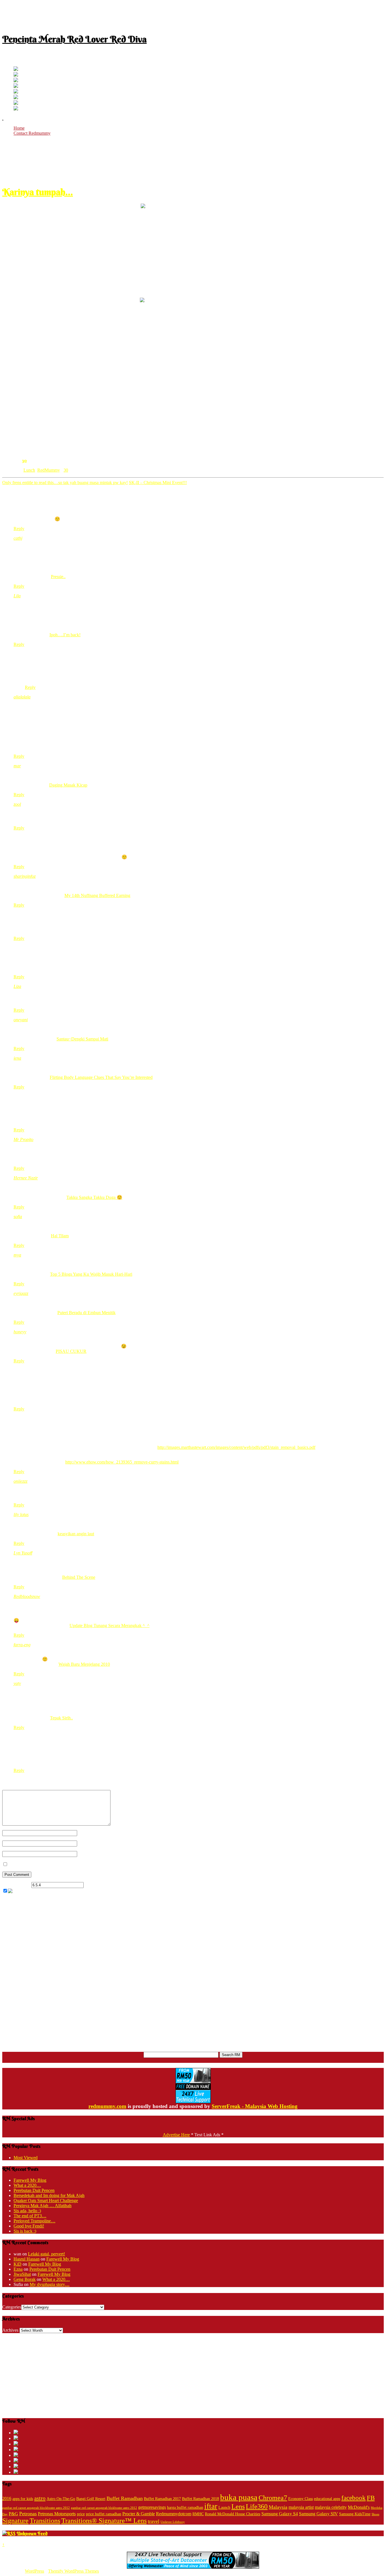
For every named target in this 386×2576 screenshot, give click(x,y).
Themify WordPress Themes (73, 2571)
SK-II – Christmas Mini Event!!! (158, 483)
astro (40, 2498)
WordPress (34, 2571)
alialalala (22, 697)
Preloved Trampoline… (34, 2221)
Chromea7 (273, 2498)
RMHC (198, 2514)
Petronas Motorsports (57, 2514)
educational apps (327, 2499)
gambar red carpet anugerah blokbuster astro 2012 (104, 2508)
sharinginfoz (25, 876)
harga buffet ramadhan (185, 2508)
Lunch (29, 470)
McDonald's (359, 2507)
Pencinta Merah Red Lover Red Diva (74, 39)
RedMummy (49, 470)
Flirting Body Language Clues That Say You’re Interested (101, 1077)
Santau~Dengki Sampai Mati (82, 1039)
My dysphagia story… (50, 2284)
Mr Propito (23, 1139)
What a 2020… (27, 2185)
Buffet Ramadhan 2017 (162, 2499)
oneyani (21, 1020)
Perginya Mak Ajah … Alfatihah (43, 2206)
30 (24, 460)
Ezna (18, 2269)
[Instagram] (16, 92)
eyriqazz (21, 1293)
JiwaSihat (22, 2274)
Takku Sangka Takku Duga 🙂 (94, 1197)
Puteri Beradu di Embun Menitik (86, 1313)
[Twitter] (16, 69)
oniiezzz (20, 1481)
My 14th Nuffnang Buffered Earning (97, 895)
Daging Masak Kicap (68, 785)
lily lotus (21, 1515)
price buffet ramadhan (104, 2514)
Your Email (87, 1843)
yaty (17, 1683)
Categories (12, 2307)
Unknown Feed (32, 2533)
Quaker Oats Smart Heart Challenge (46, 2201)
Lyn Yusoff (23, 1553)
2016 (7, 2498)
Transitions (45, 2521)
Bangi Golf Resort (91, 2499)
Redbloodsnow (27, 1596)
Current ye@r (16, 1885)
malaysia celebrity (331, 2507)
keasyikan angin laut (76, 1534)
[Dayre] (16, 109)
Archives (10, 2330)
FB (371, 2498)
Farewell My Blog (30, 2180)
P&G (13, 2514)
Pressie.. (58, 577)
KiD (18, 2264)
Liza (17, 986)
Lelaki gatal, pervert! (46, 2254)
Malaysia (278, 2507)
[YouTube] (16, 86)
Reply (19, 529)
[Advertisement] (193, 15)
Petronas (28, 2514)
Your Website (89, 1854)
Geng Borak (25, 2279)
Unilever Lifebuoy (173, 2522)
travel (154, 2521)
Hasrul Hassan (27, 2259)
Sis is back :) (25, 2231)
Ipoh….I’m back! (65, 635)
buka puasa (239, 2497)
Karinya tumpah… (38, 192)
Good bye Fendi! (29, 2226)
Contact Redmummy (32, 133)
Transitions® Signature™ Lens (104, 2521)
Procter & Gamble (139, 2514)
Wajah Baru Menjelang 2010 (84, 1664)
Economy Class (301, 2499)
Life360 (257, 2506)
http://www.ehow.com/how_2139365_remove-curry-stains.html (122, 1462)
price (81, 2514)
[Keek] (16, 98)
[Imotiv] (16, 103)
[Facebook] (16, 75)
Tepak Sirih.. (61, 1718)
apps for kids (23, 2499)
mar (17, 766)
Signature (15, 2521)
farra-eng (22, 1645)
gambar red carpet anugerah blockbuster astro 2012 (36, 2508)
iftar (211, 2506)
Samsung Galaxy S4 (280, 2514)
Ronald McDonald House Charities (233, 2514)
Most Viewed (26, 2158)
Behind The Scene (79, 1577)
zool (17, 804)
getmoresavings (152, 2507)
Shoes (375, 2514)
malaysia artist (301, 2507)
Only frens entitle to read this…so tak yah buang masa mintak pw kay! (65, 483)
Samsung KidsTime (355, 2514)
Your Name (87, 1833)
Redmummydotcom (174, 2514)
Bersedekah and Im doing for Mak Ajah (49, 2195)
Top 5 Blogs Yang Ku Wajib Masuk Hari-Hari (91, 1274)
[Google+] (16, 81)
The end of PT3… (30, 2216)
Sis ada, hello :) (27, 2211)
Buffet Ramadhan (125, 2498)
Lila (17, 596)
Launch (224, 2508)
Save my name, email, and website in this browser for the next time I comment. (79, 1864)
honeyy (20, 1332)
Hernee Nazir (26, 1178)
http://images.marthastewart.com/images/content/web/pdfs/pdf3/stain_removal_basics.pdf (236, 1447)
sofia (18, 1217)
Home (19, 128)
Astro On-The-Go (61, 2499)
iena (17, 1058)
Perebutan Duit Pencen (34, 2190)
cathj (18, 538)
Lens (238, 2506)
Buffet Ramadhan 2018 (200, 2499)
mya (17, 1255)
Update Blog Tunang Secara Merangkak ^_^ (109, 1625)
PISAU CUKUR (71, 1351)
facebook (354, 2498)
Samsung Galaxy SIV (318, 2514)
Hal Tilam (60, 1236)
